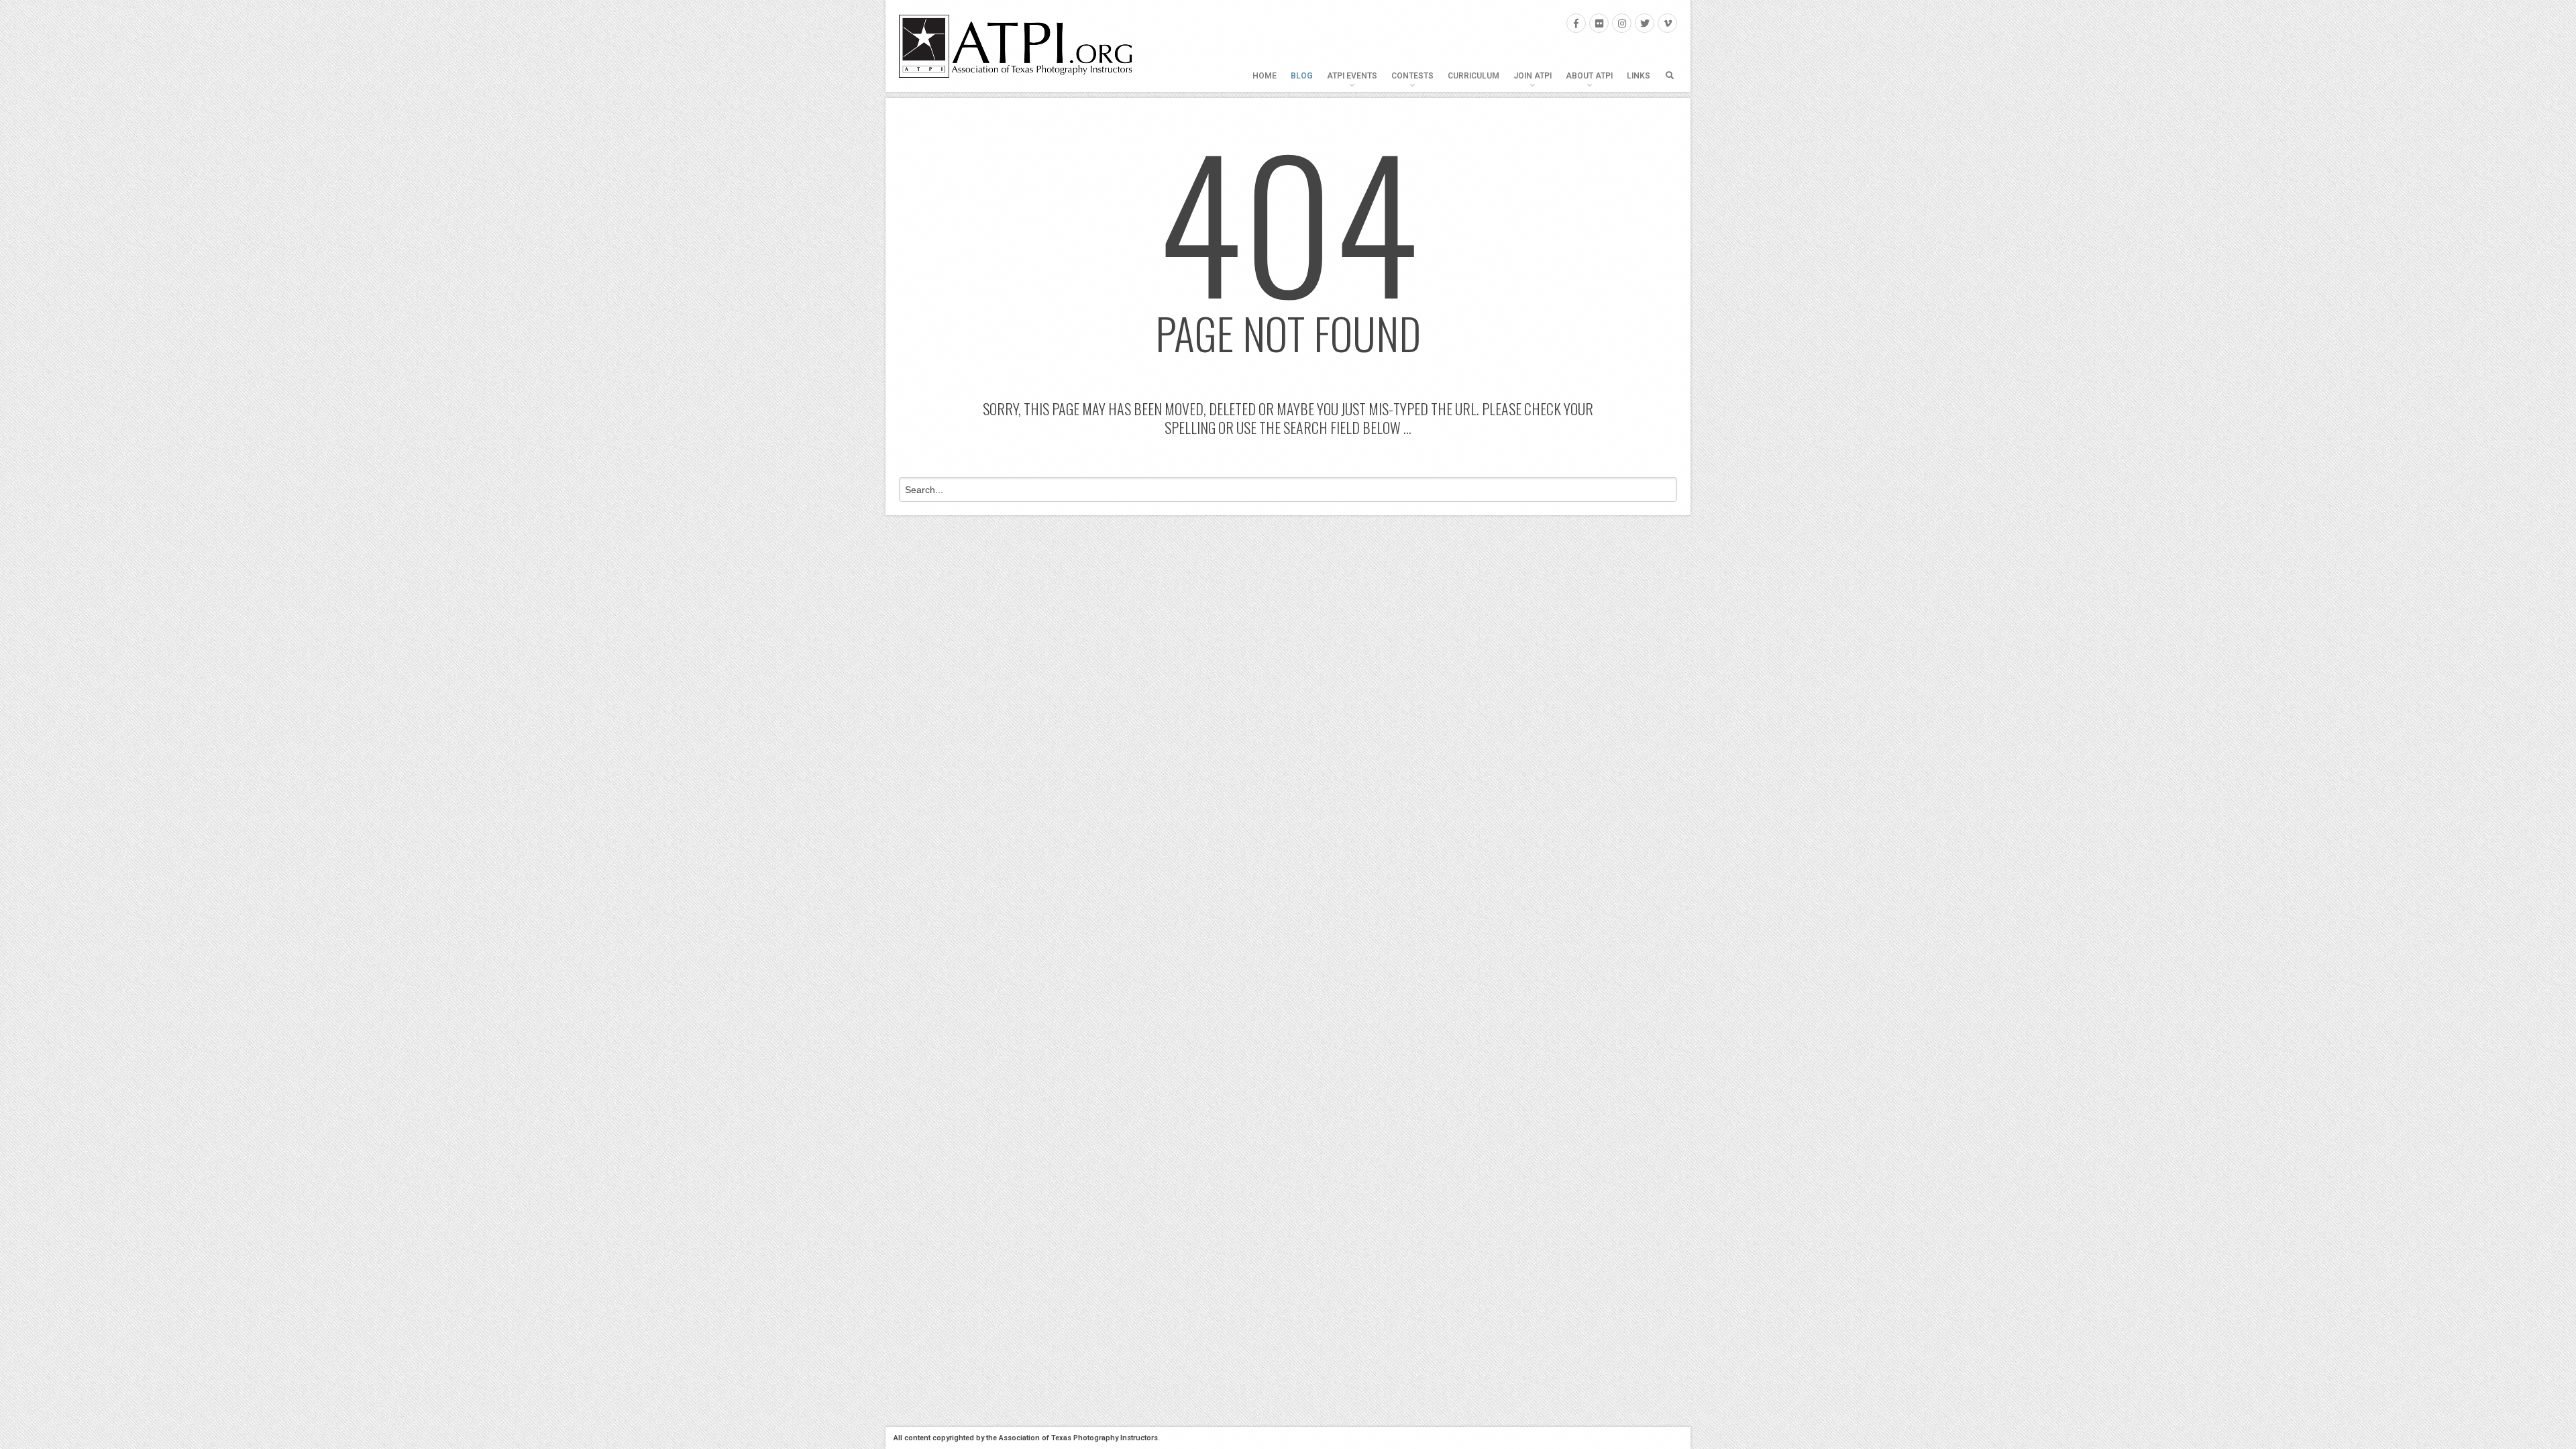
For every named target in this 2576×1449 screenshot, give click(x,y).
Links (1639, 76)
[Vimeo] (1667, 23)
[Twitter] (1645, 23)
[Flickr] (1599, 23)
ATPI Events (1352, 76)
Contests (1412, 76)
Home (1265, 76)
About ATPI (1589, 76)
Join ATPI (1533, 76)
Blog (1302, 76)
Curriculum (1473, 76)
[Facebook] (1576, 23)
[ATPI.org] (1016, 46)
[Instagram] (1622, 23)
